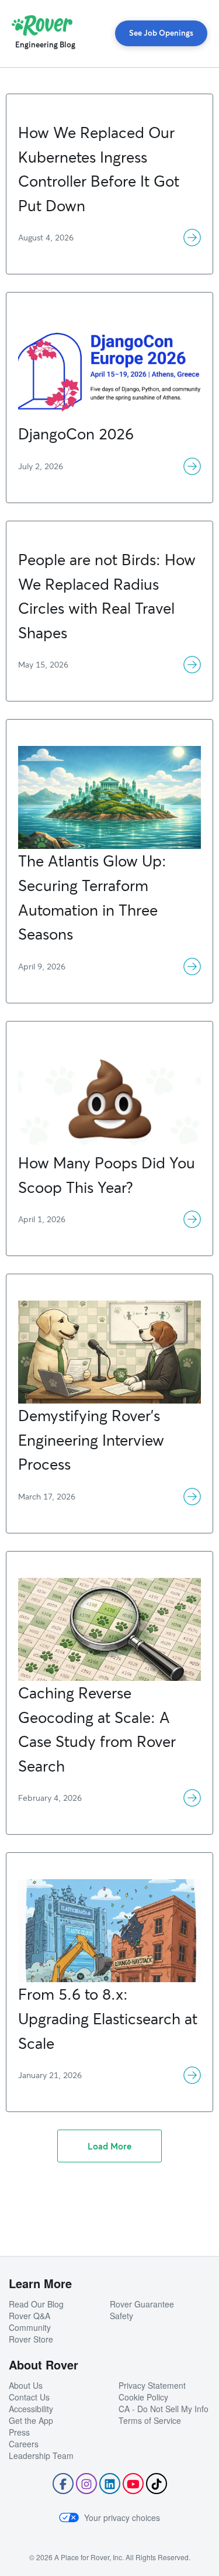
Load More (109, 2146)
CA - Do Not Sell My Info (164, 2409)
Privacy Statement (152, 2385)
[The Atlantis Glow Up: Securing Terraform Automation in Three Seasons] (109, 753)
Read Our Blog (36, 2304)
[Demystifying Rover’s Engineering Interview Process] (109, 1308)
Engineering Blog (45, 44)
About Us (26, 2385)
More (192, 238)
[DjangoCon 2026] (109, 326)
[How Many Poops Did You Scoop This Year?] (109, 1055)
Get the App (31, 2420)
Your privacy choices (122, 2517)
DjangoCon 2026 (76, 434)
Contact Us (29, 2397)
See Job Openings (161, 33)
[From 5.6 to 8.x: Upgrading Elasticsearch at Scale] (109, 1887)
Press (19, 2432)
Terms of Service (150, 2420)
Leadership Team (41, 2455)
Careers (24, 2444)
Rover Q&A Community (30, 2322)
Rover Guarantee (142, 2304)
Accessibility (31, 2409)
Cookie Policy (143, 2397)
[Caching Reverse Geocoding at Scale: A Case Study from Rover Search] (109, 1585)
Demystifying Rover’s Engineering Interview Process (91, 1440)
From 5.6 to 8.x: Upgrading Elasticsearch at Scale (108, 2018)
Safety (121, 2316)
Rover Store (31, 2339)
